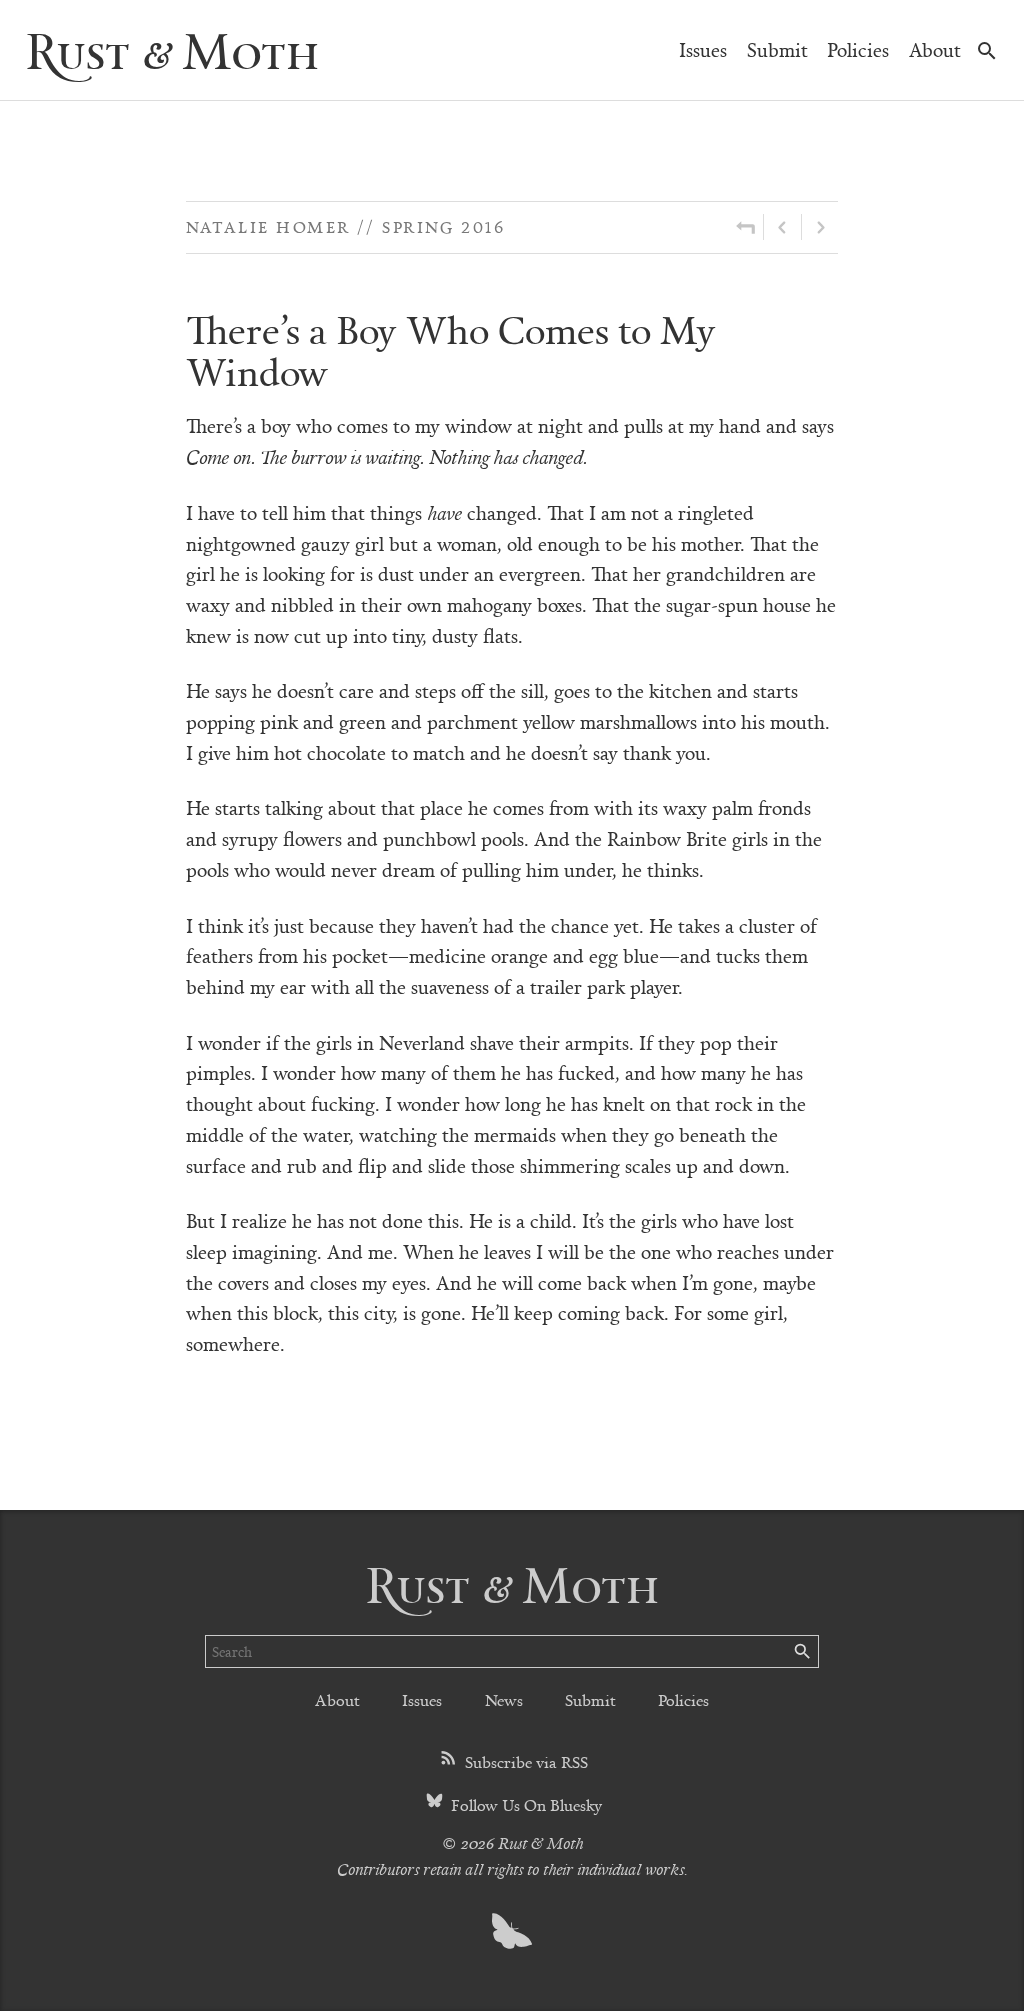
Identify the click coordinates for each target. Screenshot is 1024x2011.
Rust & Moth (172, 49)
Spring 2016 (443, 226)
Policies (858, 49)
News (504, 1699)
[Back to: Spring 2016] (745, 227)
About (935, 49)
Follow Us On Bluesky (524, 1804)
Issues (703, 49)
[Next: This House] (820, 227)
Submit (777, 49)
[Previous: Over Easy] (782, 227)
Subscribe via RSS (524, 1761)
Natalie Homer (268, 226)
